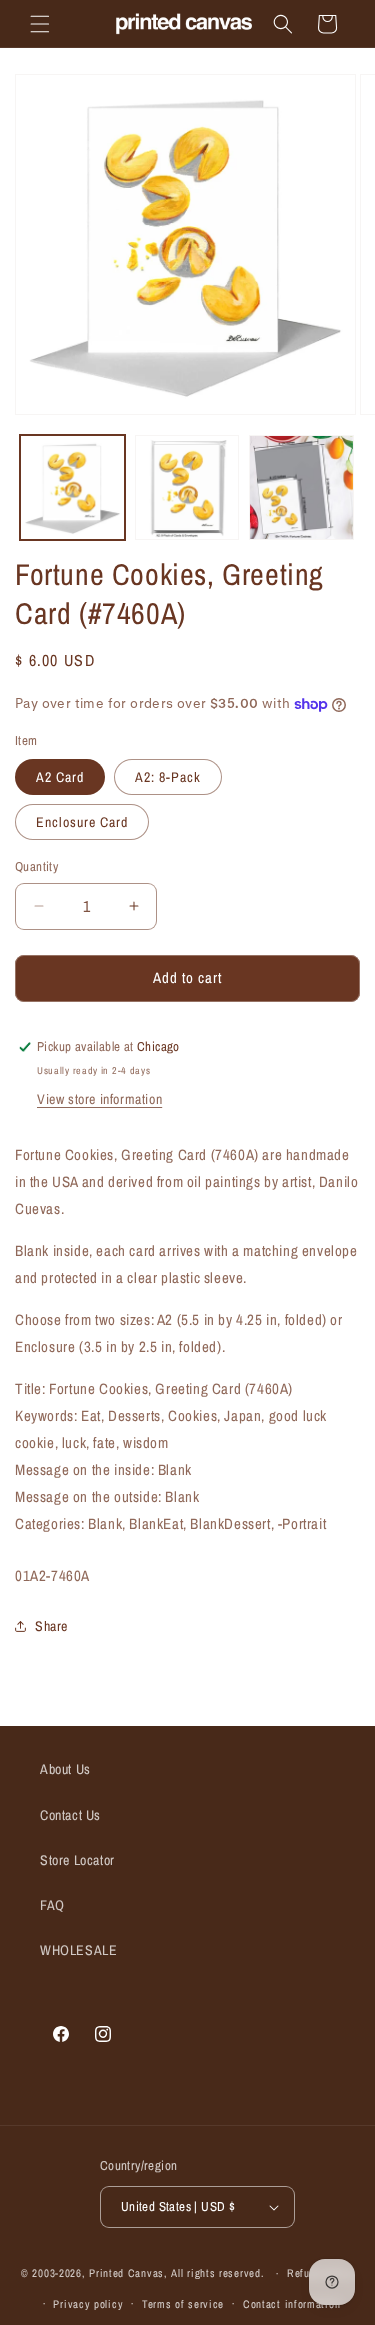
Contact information (291, 2304)
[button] (40, 24)
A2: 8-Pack (168, 777)
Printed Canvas (126, 2273)
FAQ (52, 1905)
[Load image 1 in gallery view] (72, 487)
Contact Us (70, 1815)
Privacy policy (88, 2304)
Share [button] (51, 1626)
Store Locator (77, 1860)
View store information (99, 1099)
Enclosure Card (82, 822)
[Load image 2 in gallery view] (187, 487)
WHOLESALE (78, 1950)
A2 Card (60, 777)
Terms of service (183, 2304)
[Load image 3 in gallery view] (301, 487)
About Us (65, 1769)
